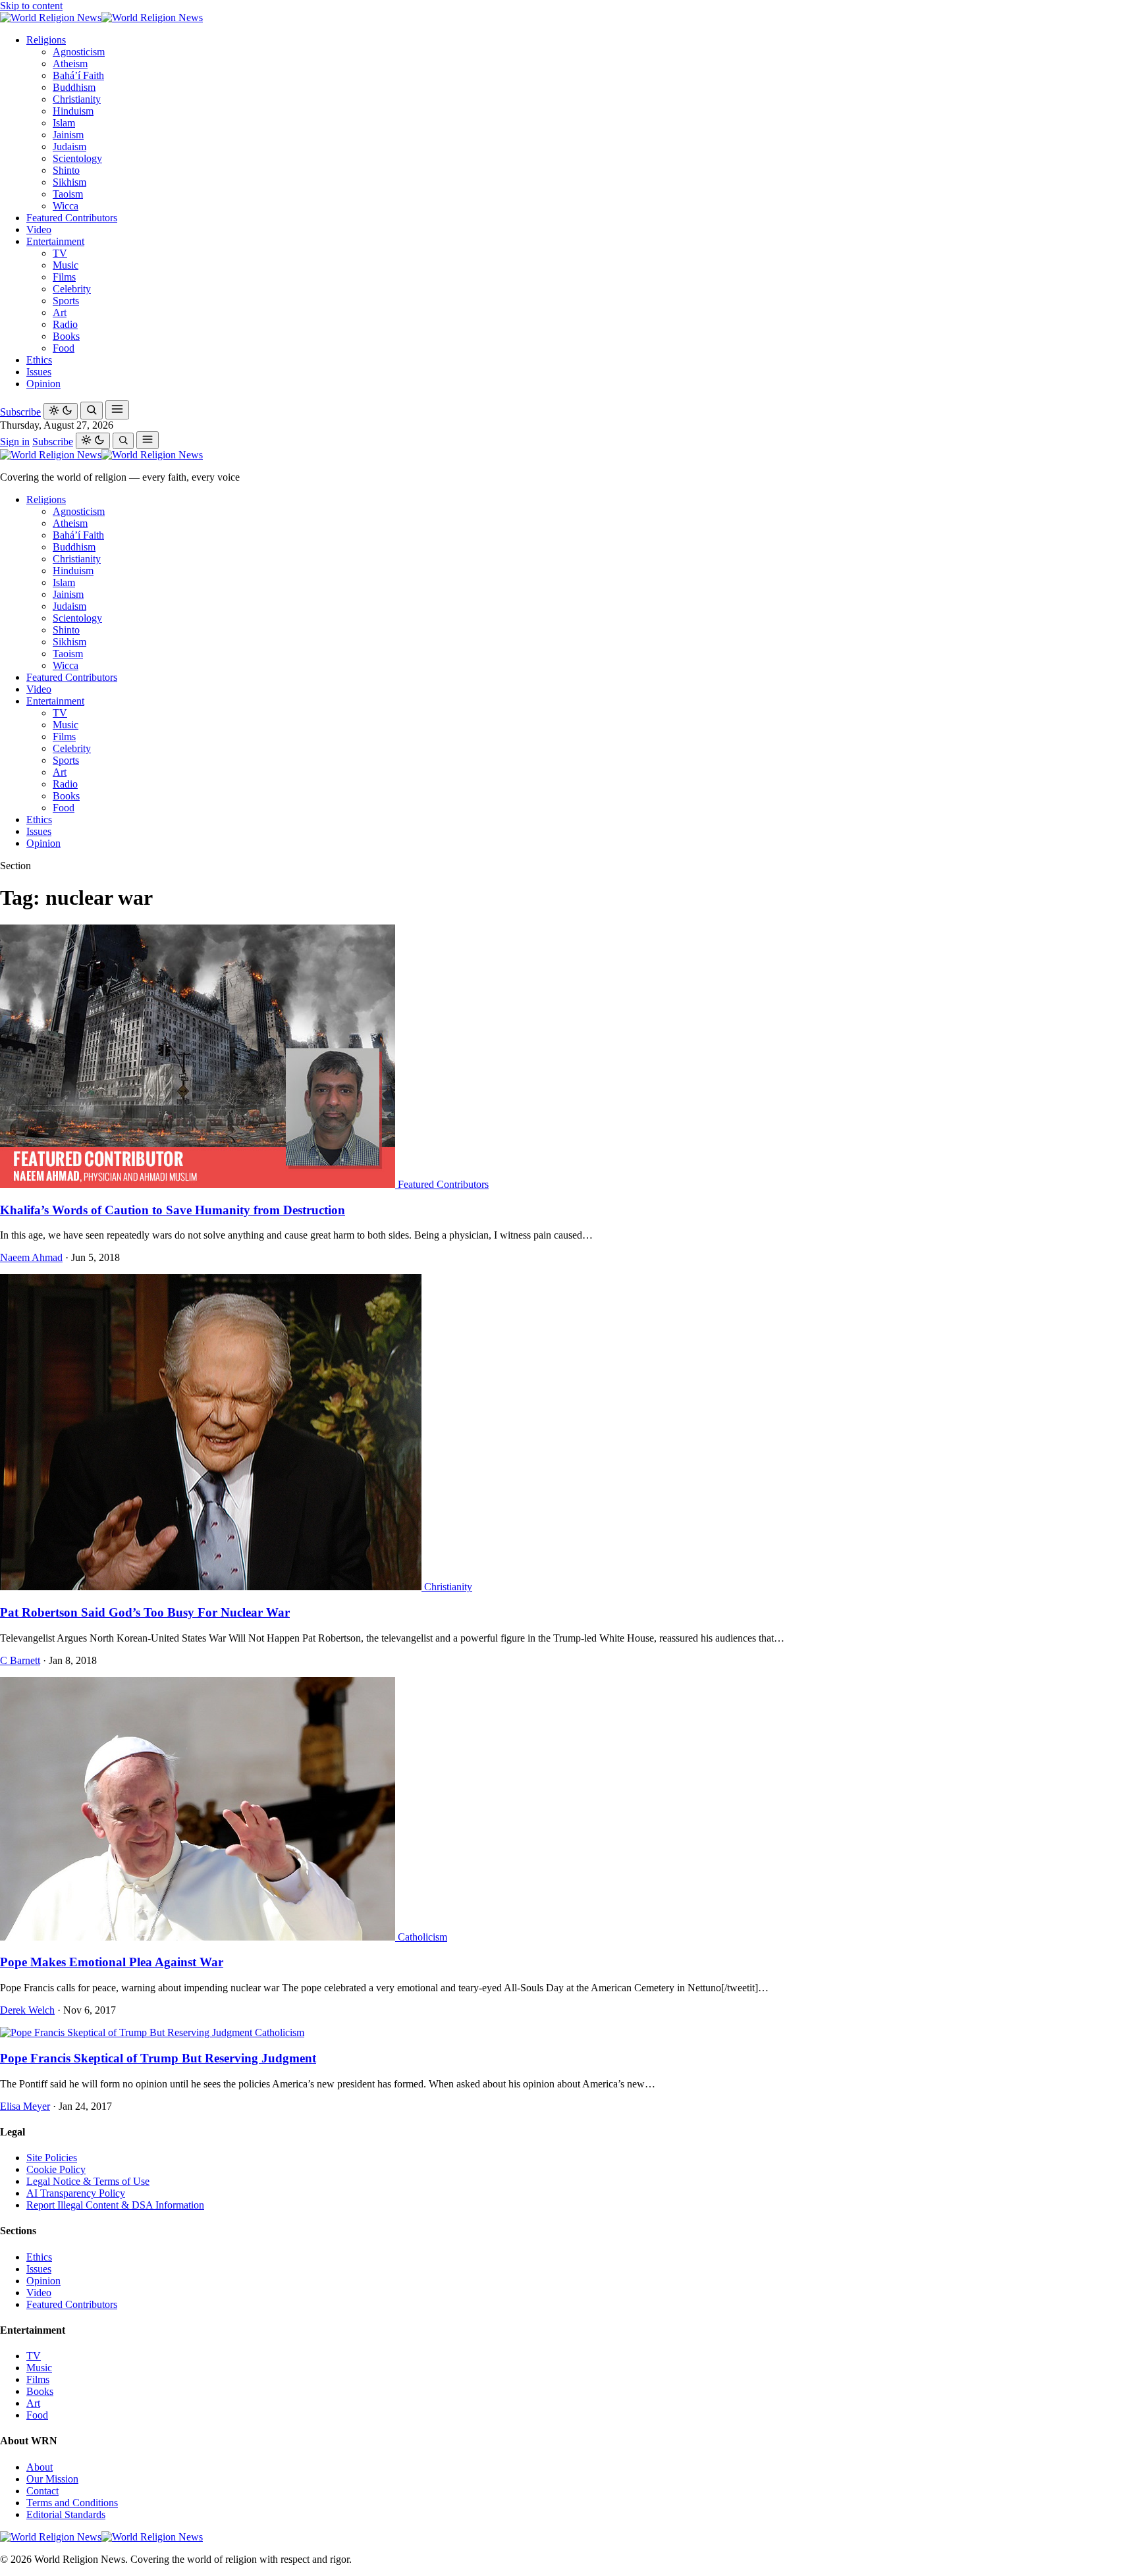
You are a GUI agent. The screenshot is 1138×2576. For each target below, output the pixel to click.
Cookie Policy (56, 2169)
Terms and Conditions (72, 2503)
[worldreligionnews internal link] (101, 17)
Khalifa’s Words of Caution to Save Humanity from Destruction (173, 1210)
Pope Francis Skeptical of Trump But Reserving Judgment (158, 2058)
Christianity (77, 99)
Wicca (66, 206)
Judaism (69, 147)
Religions (46, 40)
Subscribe (20, 412)
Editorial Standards (66, 2514)
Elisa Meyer (25, 2106)
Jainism (68, 135)
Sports (66, 301)
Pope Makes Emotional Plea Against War (112, 1962)
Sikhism (69, 182)
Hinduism (73, 111)
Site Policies (52, 2158)
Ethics (39, 360)
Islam (64, 123)
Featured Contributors (72, 218)
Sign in (15, 442)
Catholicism (422, 1937)
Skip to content (31, 6)
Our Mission (52, 2479)
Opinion (43, 384)
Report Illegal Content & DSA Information (115, 2205)
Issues (39, 372)
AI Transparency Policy (76, 2193)
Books (66, 336)
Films (64, 277)
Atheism (70, 64)
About (40, 2467)
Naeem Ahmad (31, 1257)
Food (64, 348)
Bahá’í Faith (78, 75)
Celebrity (72, 289)
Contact (42, 2491)
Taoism (68, 194)
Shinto (66, 170)
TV (60, 253)
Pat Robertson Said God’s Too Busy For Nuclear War (145, 1612)
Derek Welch (27, 2010)
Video (39, 229)
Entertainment (55, 241)
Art (60, 312)
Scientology (77, 158)
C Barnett (20, 1660)
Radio (65, 324)
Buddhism (74, 87)
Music (66, 265)
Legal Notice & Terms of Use (88, 2181)
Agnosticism (79, 52)
